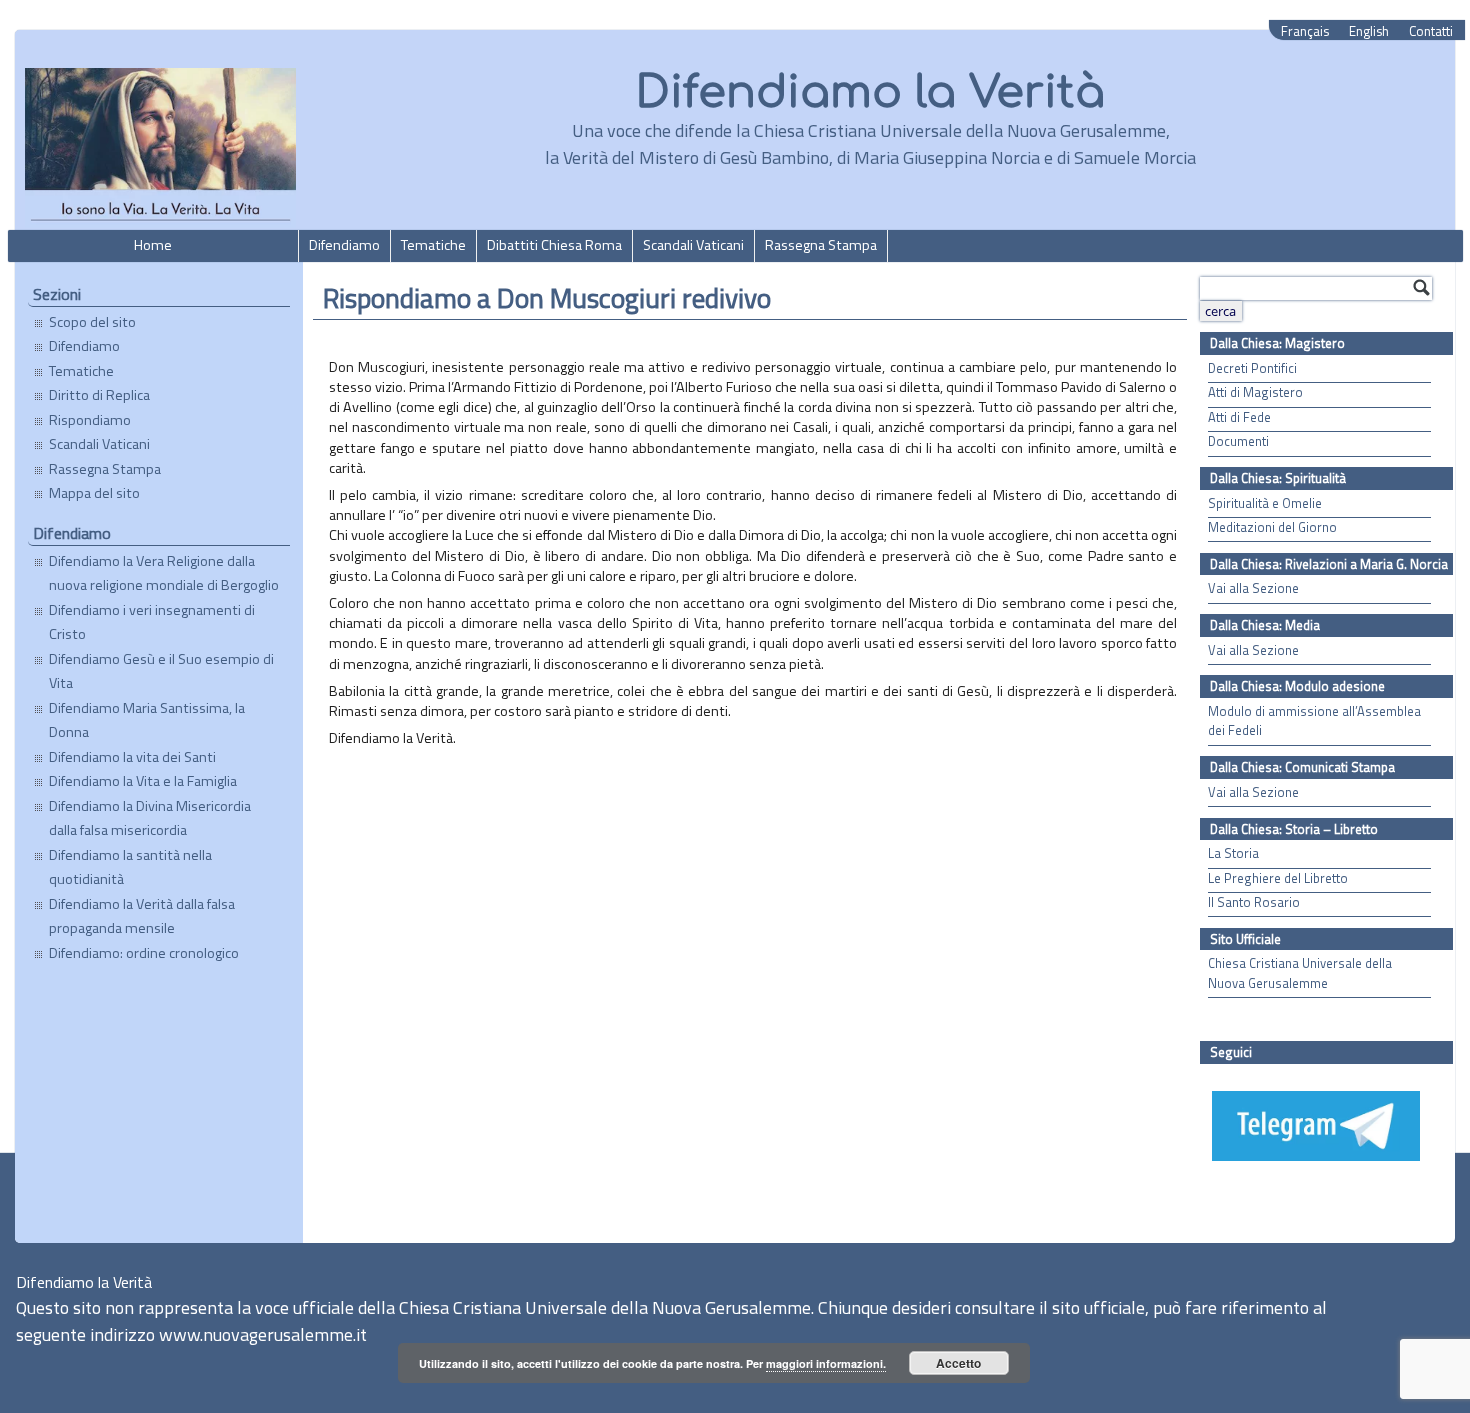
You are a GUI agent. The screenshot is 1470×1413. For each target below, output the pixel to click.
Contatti (1431, 31)
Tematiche (433, 245)
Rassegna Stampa (821, 245)
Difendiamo (344, 245)
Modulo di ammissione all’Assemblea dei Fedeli (1314, 721)
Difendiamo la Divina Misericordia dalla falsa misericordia (150, 818)
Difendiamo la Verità (870, 92)
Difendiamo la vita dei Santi (132, 757)
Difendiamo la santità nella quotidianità (130, 867)
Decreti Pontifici (1252, 368)
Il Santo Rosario (1254, 902)
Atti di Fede (1239, 417)
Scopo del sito (92, 322)
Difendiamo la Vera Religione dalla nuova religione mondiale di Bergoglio (164, 573)
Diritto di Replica (99, 395)
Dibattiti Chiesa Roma (554, 245)
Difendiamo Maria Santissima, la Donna (147, 720)
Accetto (958, 1363)
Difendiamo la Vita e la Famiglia (143, 781)
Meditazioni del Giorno (1272, 527)
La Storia (1233, 853)
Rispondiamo (90, 420)
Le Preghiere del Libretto (1278, 878)
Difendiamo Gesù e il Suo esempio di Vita (161, 671)
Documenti (1238, 441)
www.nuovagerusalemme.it (263, 1334)
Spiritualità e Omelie (1265, 503)
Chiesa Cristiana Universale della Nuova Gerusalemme (1300, 973)
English (1369, 31)
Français (1305, 31)
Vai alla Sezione (1253, 588)
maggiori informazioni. (826, 1363)
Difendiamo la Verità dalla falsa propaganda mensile (142, 916)
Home (153, 245)
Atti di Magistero (1255, 392)
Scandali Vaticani (693, 245)
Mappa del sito (94, 493)
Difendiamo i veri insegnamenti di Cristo (152, 622)
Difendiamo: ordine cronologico (144, 953)
